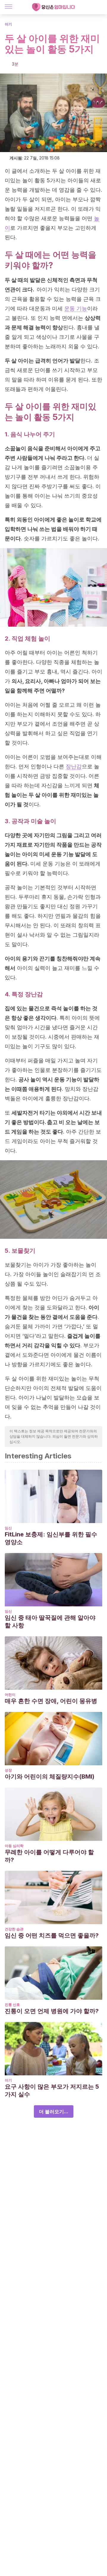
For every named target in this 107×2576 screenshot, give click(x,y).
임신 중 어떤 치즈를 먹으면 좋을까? (52, 1935)
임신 (8, 1528)
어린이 (10, 1695)
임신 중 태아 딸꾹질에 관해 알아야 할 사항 (50, 1621)
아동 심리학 (14, 1846)
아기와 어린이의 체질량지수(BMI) (50, 1777)
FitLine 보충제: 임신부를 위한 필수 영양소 (51, 1538)
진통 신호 (12, 2005)
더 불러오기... (54, 2111)
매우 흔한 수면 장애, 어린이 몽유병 (51, 1701)
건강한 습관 (14, 1929)
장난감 (74, 766)
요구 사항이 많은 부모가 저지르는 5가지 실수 (52, 2090)
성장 (8, 1770)
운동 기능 (76, 308)
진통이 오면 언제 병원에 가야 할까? (52, 2011)
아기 (8, 24)
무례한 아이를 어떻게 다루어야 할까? (49, 1856)
